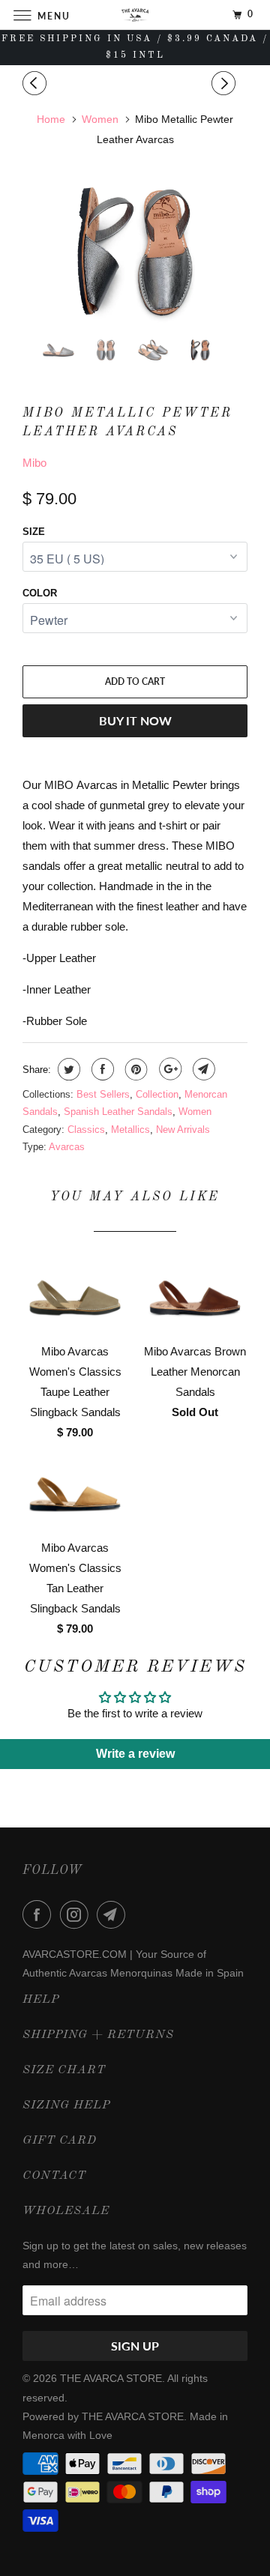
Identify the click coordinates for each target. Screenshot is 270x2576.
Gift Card (60, 2141)
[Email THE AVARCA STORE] (114, 1914)
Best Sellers (103, 1094)
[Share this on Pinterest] (135, 1069)
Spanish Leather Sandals (118, 1112)
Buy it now (135, 720)
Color (40, 593)
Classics (86, 1130)
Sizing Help (66, 2105)
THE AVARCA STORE (111, 2378)
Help (41, 2000)
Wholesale (66, 2211)
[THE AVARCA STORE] (135, 15)
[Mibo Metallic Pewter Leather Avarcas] (135, 251)
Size (34, 532)
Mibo (34, 463)
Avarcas (67, 1147)
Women (195, 1112)
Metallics (130, 1130)
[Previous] (37, 84)
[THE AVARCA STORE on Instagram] (77, 1914)
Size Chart (64, 2070)
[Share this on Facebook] (101, 1069)
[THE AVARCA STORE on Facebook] (40, 1914)
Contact (54, 2176)
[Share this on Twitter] (67, 1069)
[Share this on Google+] (168, 1069)
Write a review (135, 1754)
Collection (157, 1094)
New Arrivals (183, 1130)
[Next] (226, 84)
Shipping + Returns (98, 2035)
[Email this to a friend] (202, 1069)
